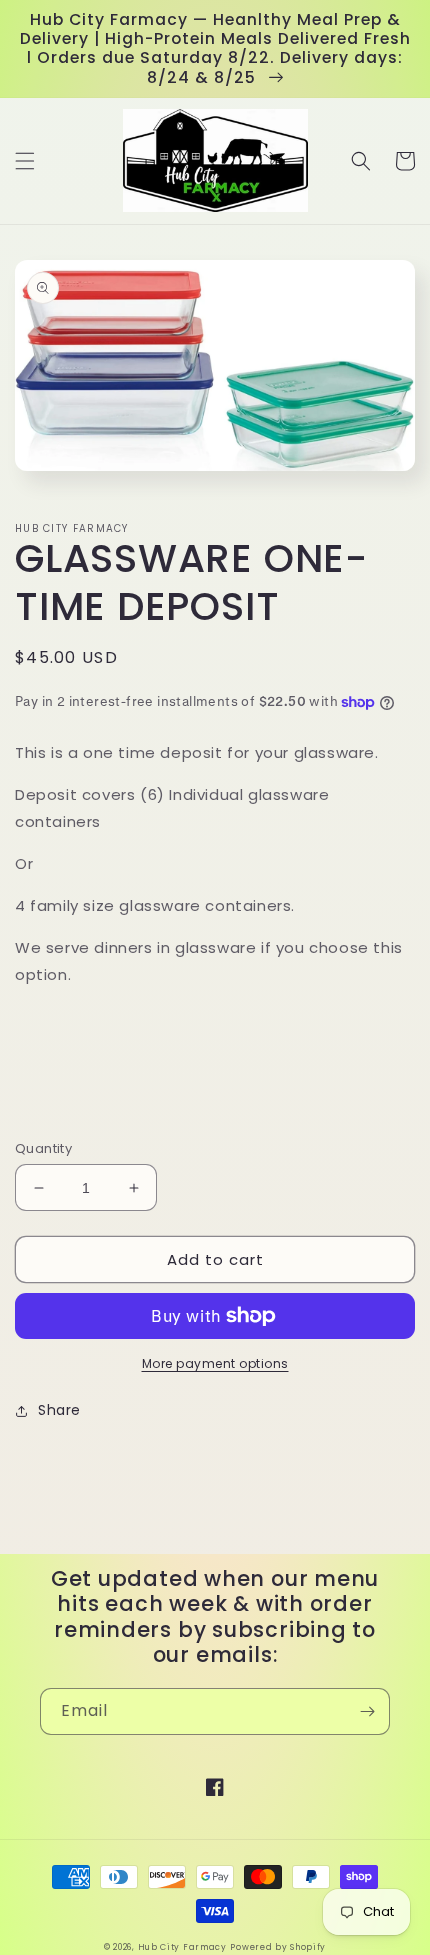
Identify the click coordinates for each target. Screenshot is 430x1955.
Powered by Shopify (278, 1947)
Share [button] (59, 1410)
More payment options (215, 1363)
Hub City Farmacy (182, 1947)
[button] (25, 161)
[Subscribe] (367, 1711)
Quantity (43, 1148)
